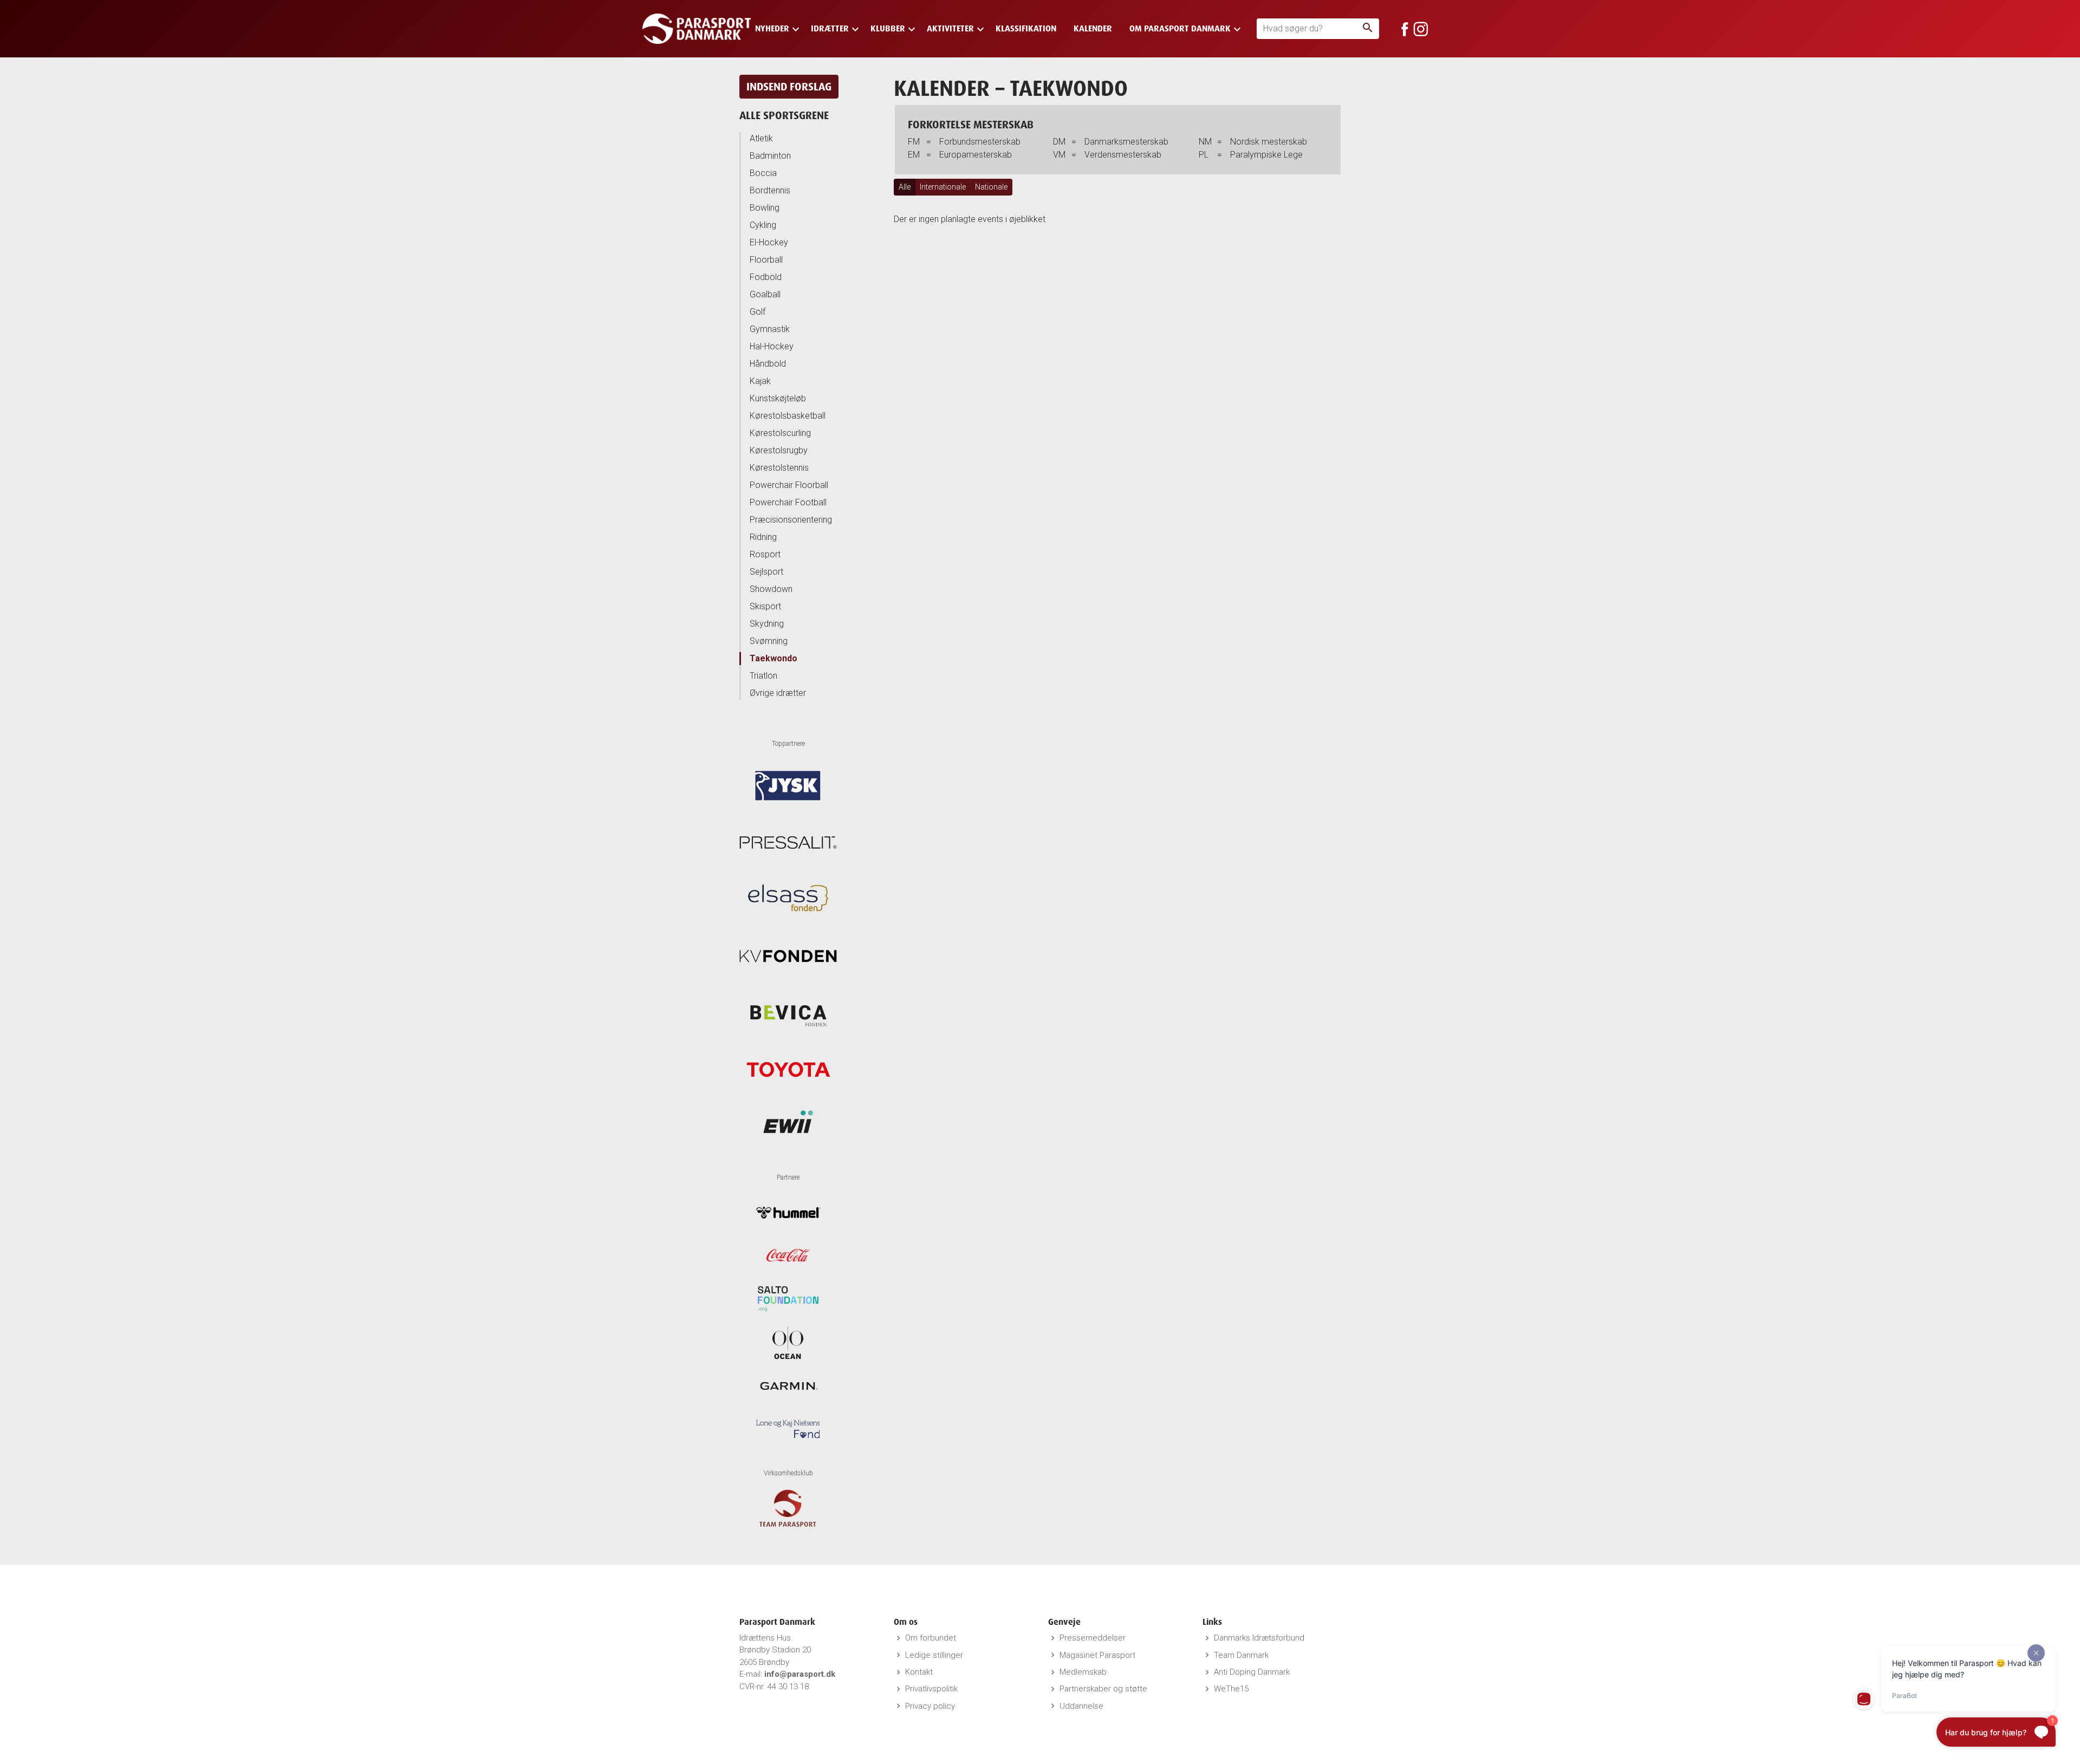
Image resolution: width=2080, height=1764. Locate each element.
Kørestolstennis (779, 468)
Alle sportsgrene (784, 115)
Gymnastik (770, 329)
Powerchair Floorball (789, 485)
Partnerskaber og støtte (1103, 1689)
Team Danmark (1241, 1655)
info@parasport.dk (800, 1674)
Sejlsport (766, 572)
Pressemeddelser (1093, 1638)
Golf (758, 312)
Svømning (769, 641)
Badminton (770, 156)
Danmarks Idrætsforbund (1259, 1638)
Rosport (765, 554)
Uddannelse (1081, 1706)
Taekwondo (773, 658)
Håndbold (768, 364)
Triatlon (763, 676)
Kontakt (919, 1672)
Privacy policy (930, 1706)
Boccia (763, 173)
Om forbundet (931, 1638)
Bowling (765, 208)
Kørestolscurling (780, 433)
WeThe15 (1231, 1689)
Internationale (943, 187)
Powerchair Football (788, 502)
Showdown (771, 589)
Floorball (766, 260)
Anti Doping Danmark (1252, 1672)
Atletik (761, 138)
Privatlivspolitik (931, 1689)
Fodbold (766, 277)
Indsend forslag (789, 86)
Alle (905, 187)
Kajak (760, 381)
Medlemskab (1083, 1672)
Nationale (991, 187)
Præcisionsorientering (791, 520)
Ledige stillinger (934, 1655)
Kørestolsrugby (779, 450)
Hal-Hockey (772, 346)
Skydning (767, 624)
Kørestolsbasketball (788, 416)
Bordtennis (770, 190)
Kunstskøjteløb (778, 398)
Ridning (763, 537)
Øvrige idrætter (778, 693)
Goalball (765, 294)
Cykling (763, 225)
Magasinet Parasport (1097, 1655)
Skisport (765, 606)
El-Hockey (769, 242)
